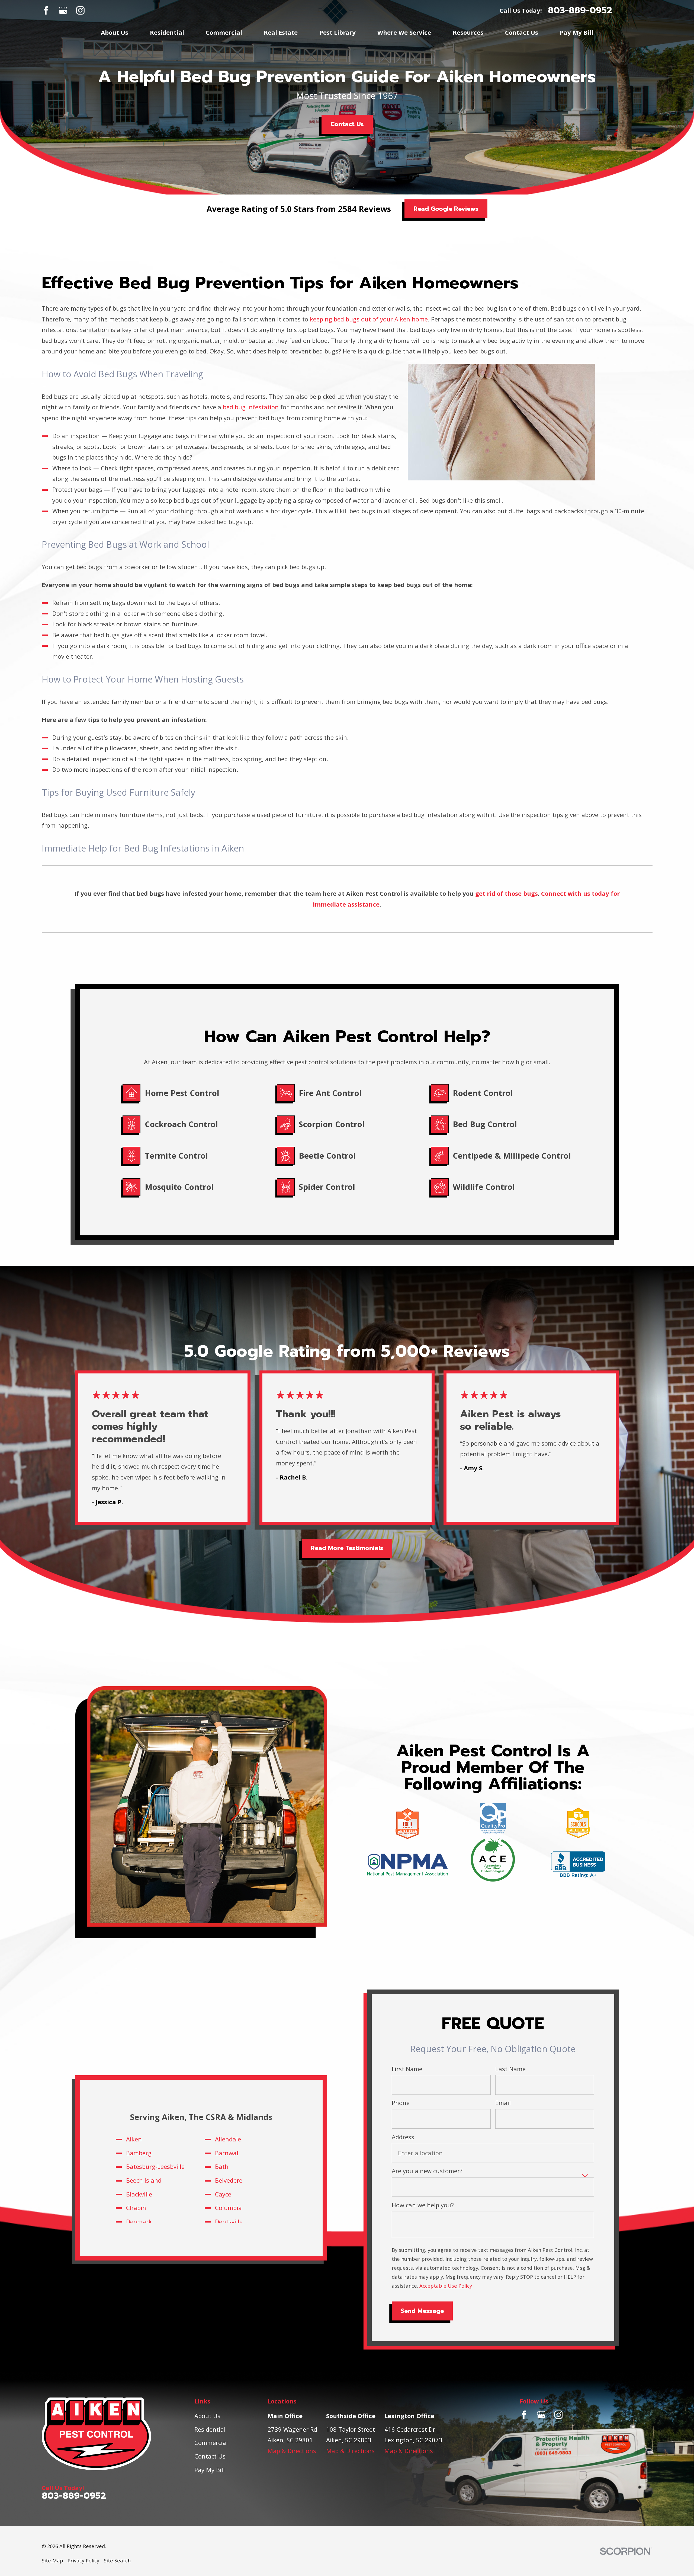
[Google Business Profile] (63, 10)
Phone (401, 2103)
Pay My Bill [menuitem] (576, 32)
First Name (407, 2069)
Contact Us (347, 124)
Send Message (422, 2311)
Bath (222, 2166)
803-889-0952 (580, 10)
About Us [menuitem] (115, 32)
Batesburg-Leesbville (155, 2166)
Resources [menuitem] (468, 32)
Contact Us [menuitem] (522, 32)
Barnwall (227, 2153)
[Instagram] (80, 10)
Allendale (228, 2139)
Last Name (510, 2069)
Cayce (223, 2194)
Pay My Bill (210, 2470)
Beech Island (144, 2180)
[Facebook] (46, 10)
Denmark (139, 2221)
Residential (210, 2429)
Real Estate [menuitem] (281, 32)
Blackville (139, 2194)
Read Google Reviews (446, 209)
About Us (207, 2416)
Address (403, 2137)
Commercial (211, 2443)
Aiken (134, 2139)
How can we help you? (423, 2205)
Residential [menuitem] (167, 32)
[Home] (108, 2434)
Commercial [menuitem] (224, 32)
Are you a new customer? (427, 2171)
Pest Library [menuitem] (338, 32)
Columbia (228, 2208)
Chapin (136, 2208)
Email (503, 2103)
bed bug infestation (251, 407)
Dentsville (229, 2221)
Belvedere (229, 2180)
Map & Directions (292, 2451)
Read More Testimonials (347, 1548)
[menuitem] (52, 2561)
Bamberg (139, 2153)
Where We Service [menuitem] (404, 32)
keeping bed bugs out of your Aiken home (369, 319)
